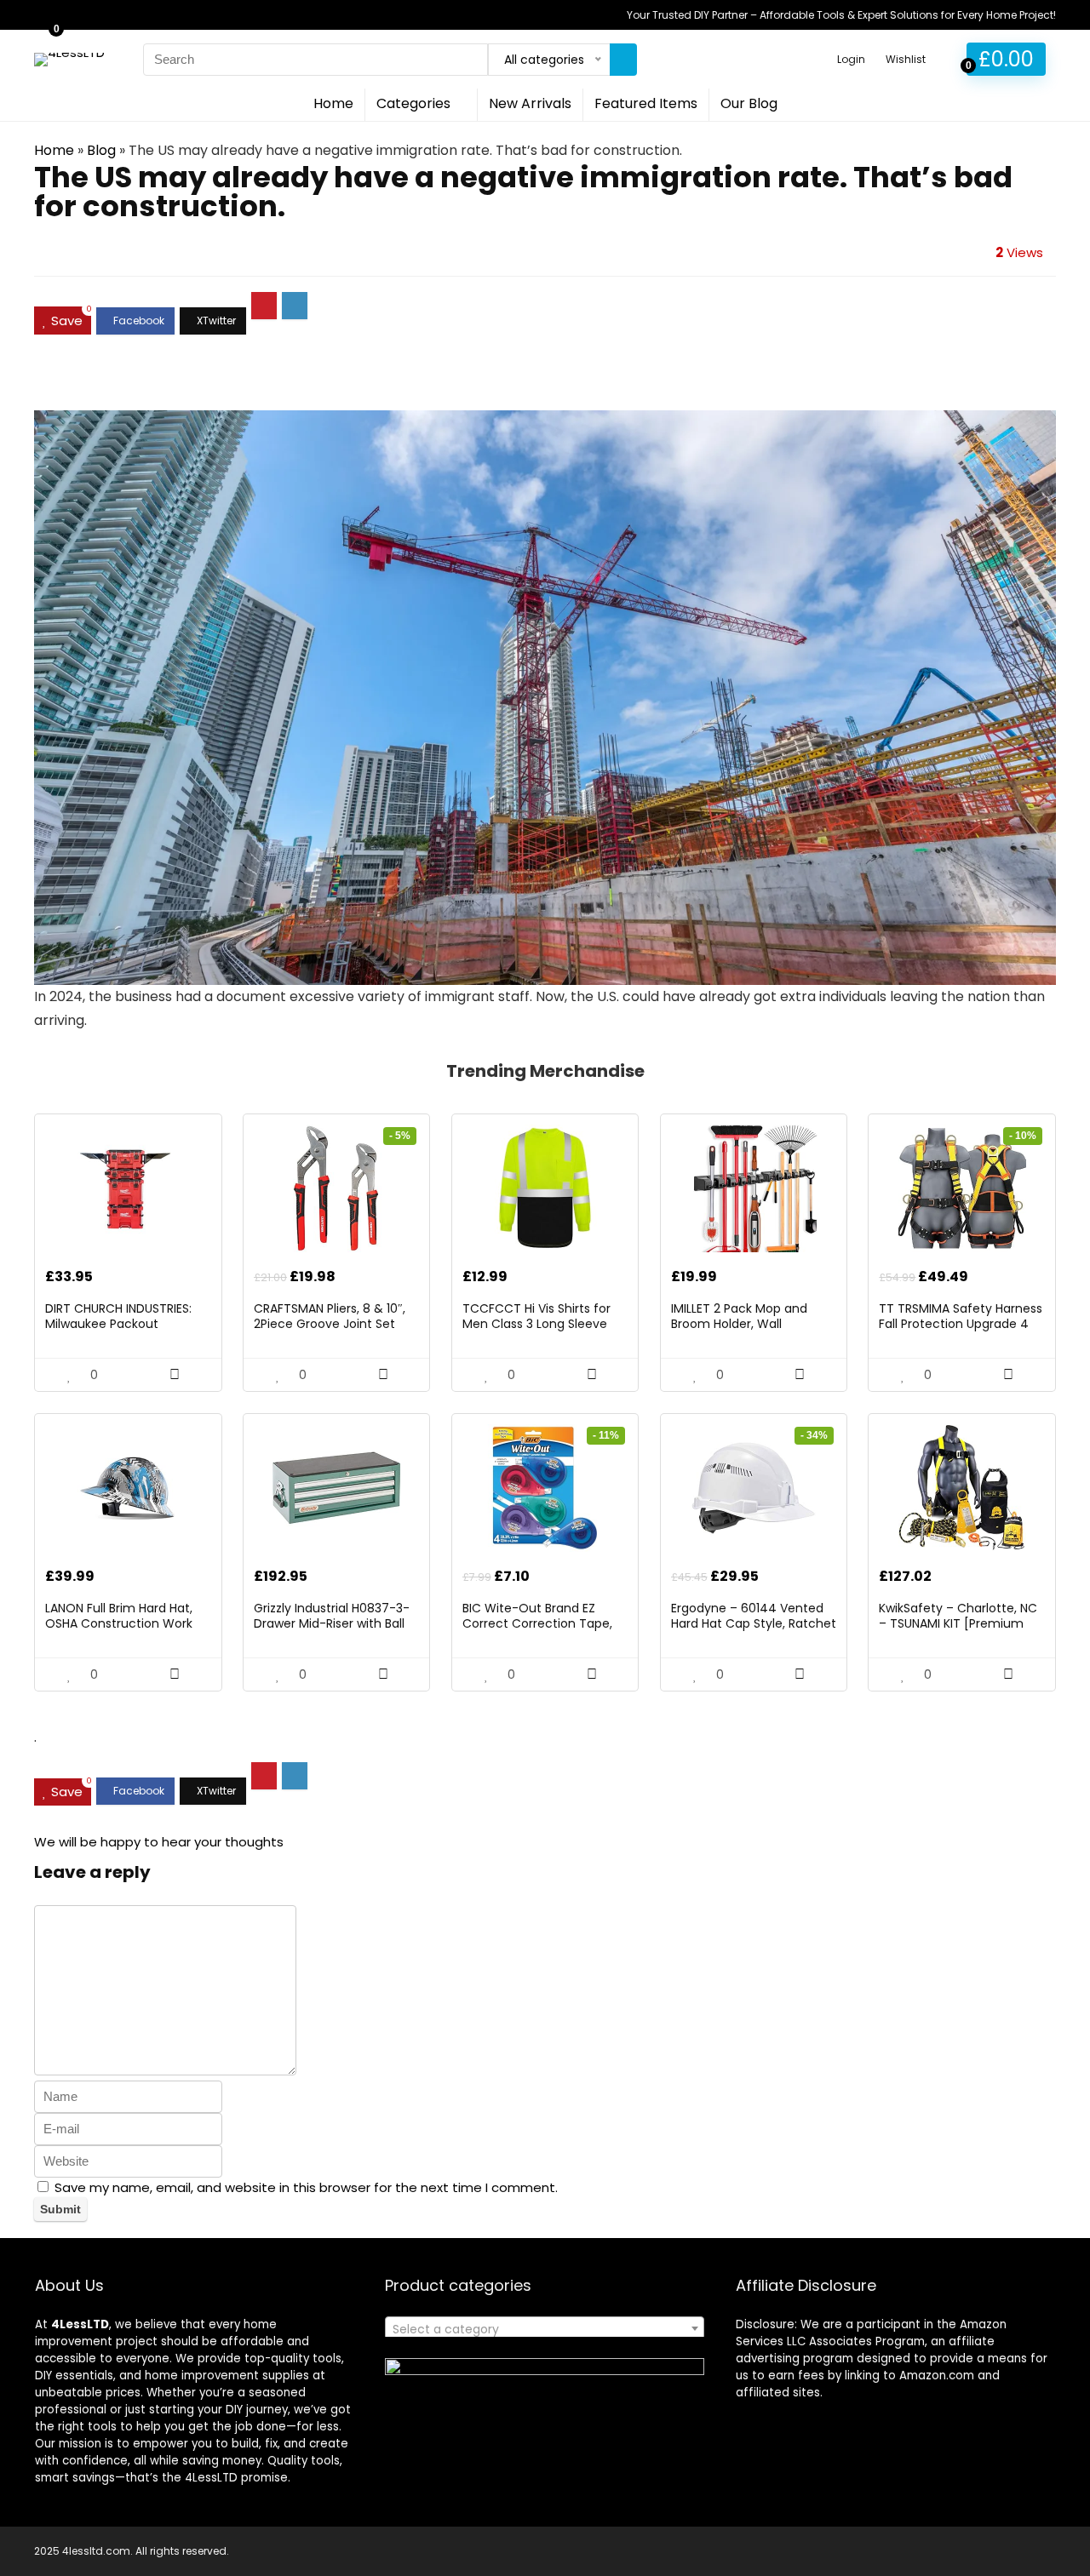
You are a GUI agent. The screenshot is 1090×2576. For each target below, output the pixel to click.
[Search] (623, 60)
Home (333, 103)
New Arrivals (530, 103)
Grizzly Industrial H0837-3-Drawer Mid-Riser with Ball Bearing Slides (332, 1623)
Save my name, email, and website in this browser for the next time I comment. (306, 2187)
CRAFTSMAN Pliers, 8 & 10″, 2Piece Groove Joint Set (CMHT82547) (330, 1324)
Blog (101, 150)
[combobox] (545, 2328)
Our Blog (749, 103)
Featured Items (646, 103)
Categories (413, 103)
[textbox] (545, 2329)
